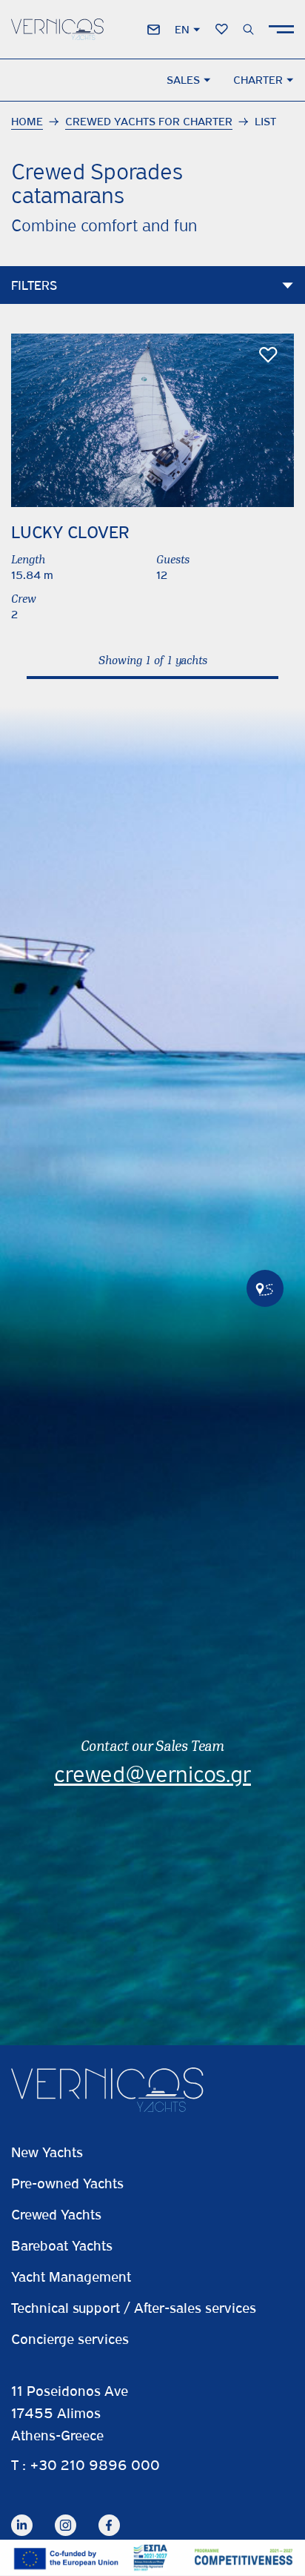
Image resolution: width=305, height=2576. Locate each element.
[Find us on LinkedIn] (22, 2514)
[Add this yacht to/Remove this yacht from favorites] (268, 355)
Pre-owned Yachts (67, 2183)
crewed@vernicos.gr (152, 1775)
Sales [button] (183, 80)
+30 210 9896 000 (95, 2465)
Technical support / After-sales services (134, 2308)
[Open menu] (281, 29)
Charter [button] (258, 80)
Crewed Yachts (56, 2215)
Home (27, 122)
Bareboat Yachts (62, 2246)
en (182, 30)
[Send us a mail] (154, 30)
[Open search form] (248, 29)
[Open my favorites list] (222, 29)
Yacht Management (71, 2277)
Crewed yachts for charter (149, 122)
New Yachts (47, 2152)
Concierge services (70, 2339)
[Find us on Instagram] (66, 2514)
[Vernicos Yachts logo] (57, 29)
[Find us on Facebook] (109, 2514)
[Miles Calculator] (265, 1288)
